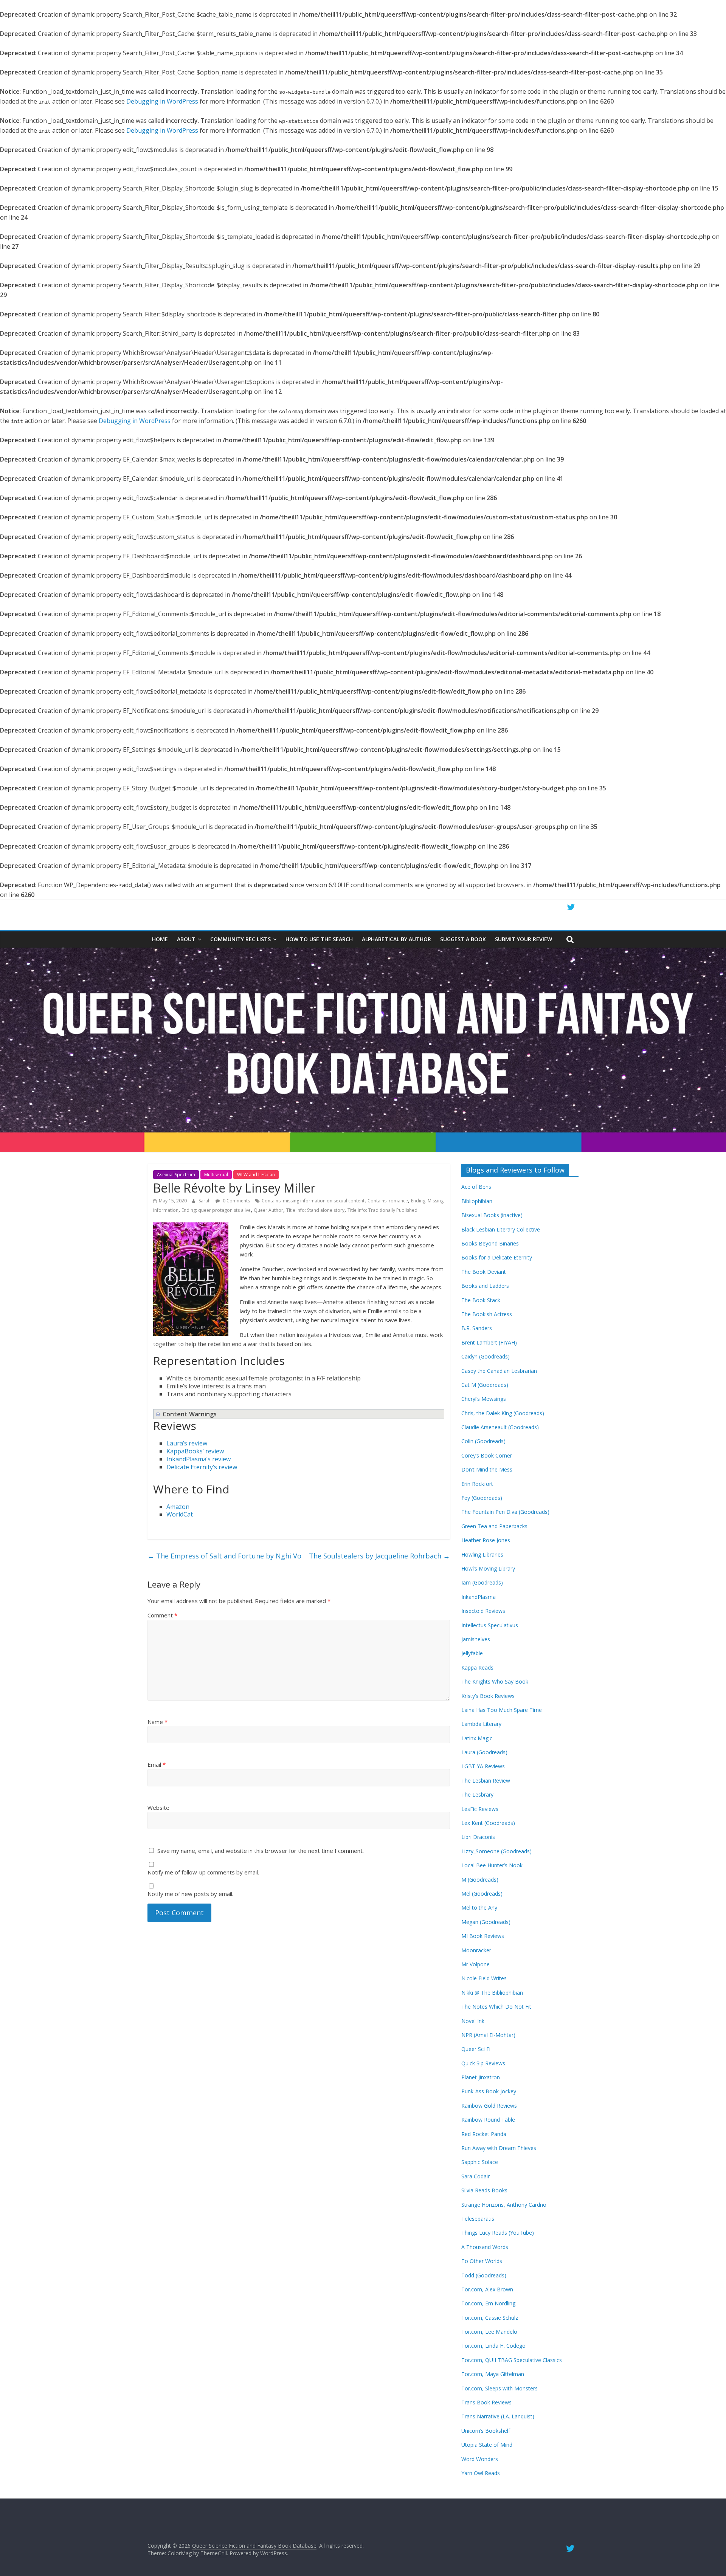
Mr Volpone (475, 1964)
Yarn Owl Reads (481, 2473)
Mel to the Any (479, 1908)
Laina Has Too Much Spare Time (502, 1710)
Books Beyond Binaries (490, 1243)
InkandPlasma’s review (199, 1459)
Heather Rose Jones (486, 1540)
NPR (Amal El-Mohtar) (488, 2035)
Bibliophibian (477, 1201)
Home (160, 939)
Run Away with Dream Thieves (499, 2148)
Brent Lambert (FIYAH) (489, 1342)
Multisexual (216, 1175)
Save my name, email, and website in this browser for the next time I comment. (261, 1851)
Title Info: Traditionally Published (382, 1210)
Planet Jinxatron (481, 2077)
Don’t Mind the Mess (487, 1469)
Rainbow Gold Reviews (489, 2106)
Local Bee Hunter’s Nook (492, 1865)
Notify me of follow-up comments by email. (203, 1872)
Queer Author (268, 1210)
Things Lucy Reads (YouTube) (498, 2233)
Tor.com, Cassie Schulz (490, 2318)
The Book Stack (481, 1300)
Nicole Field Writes (484, 1978)
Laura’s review (187, 1443)
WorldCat (180, 1514)
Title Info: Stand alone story (315, 1210)
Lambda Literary (481, 1724)
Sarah (205, 1201)
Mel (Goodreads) (482, 1894)
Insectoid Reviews (483, 1611)
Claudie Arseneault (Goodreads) (500, 1427)
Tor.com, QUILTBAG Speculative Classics (512, 2360)
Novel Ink (473, 2021)
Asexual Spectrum (176, 1175)
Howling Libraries (482, 1554)
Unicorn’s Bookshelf (486, 2431)
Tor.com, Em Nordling (488, 2303)
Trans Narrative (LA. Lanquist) (498, 2416)
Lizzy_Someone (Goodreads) (496, 1851)
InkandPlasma (479, 1597)
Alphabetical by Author (396, 939)
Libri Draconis (478, 1837)
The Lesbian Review (486, 1781)
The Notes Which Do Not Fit (496, 2007)
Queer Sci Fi (476, 2049)
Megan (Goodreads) (486, 1922)
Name (157, 1722)
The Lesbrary (477, 1795)
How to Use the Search (319, 939)
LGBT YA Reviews (483, 1766)
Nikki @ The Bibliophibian (492, 1993)
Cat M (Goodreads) (485, 1385)
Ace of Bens (476, 1187)
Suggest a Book (463, 939)
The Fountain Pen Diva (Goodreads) (505, 1512)
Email (157, 1764)
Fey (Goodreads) (482, 1498)
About (186, 939)
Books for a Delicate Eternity (497, 1257)
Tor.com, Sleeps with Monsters (500, 2388)
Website (158, 1808)
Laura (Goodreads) (484, 1752)
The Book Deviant (484, 1272)
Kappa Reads (477, 1668)
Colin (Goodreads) (483, 1441)
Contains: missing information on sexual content (313, 1201)
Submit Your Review (524, 939)
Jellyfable (472, 1653)
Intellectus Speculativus (490, 1625)
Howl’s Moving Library (488, 1568)
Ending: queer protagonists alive (216, 1210)
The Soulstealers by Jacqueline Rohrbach (379, 1556)
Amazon (178, 1507)
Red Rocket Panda (484, 2134)
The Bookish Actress (487, 1314)
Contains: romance (388, 1201)
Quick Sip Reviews (483, 2063)
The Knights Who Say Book (495, 1681)
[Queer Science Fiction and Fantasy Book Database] (363, 952)
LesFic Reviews (480, 1809)
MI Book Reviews (483, 1936)
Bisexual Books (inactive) (492, 1215)
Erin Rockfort (477, 1484)
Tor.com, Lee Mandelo (489, 2332)
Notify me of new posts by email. (190, 1894)
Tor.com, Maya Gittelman (493, 2374)
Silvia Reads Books (484, 2190)
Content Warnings (190, 1414)
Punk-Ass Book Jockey (489, 2091)
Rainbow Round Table (488, 2120)
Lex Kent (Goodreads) (488, 1823)
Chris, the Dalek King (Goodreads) (503, 1413)
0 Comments (236, 1201)
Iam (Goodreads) (482, 1582)
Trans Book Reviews (486, 2402)
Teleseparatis (478, 2219)
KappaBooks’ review (195, 1451)
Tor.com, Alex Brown (487, 2289)
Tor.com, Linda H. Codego (493, 2346)
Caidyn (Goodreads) (486, 1356)
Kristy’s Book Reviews (488, 1696)
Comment (162, 1615)
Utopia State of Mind (487, 2445)
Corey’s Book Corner (487, 1455)
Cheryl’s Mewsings (484, 1399)
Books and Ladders (485, 1286)
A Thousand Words (485, 2247)
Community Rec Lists (240, 939)
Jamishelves (476, 1639)
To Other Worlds (482, 2261)
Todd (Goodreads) (484, 2275)
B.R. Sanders (477, 1328)
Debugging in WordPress (162, 101)
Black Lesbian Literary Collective (501, 1229)
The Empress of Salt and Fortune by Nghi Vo (224, 1556)
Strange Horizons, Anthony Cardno (504, 2205)
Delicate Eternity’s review (202, 1467)
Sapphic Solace (480, 2162)
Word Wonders (480, 2459)
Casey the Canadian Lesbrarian (499, 1371)
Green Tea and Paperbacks (494, 1526)
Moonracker (476, 1950)
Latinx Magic (477, 1738)
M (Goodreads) (480, 1880)
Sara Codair (475, 2176)
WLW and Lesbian (256, 1175)
